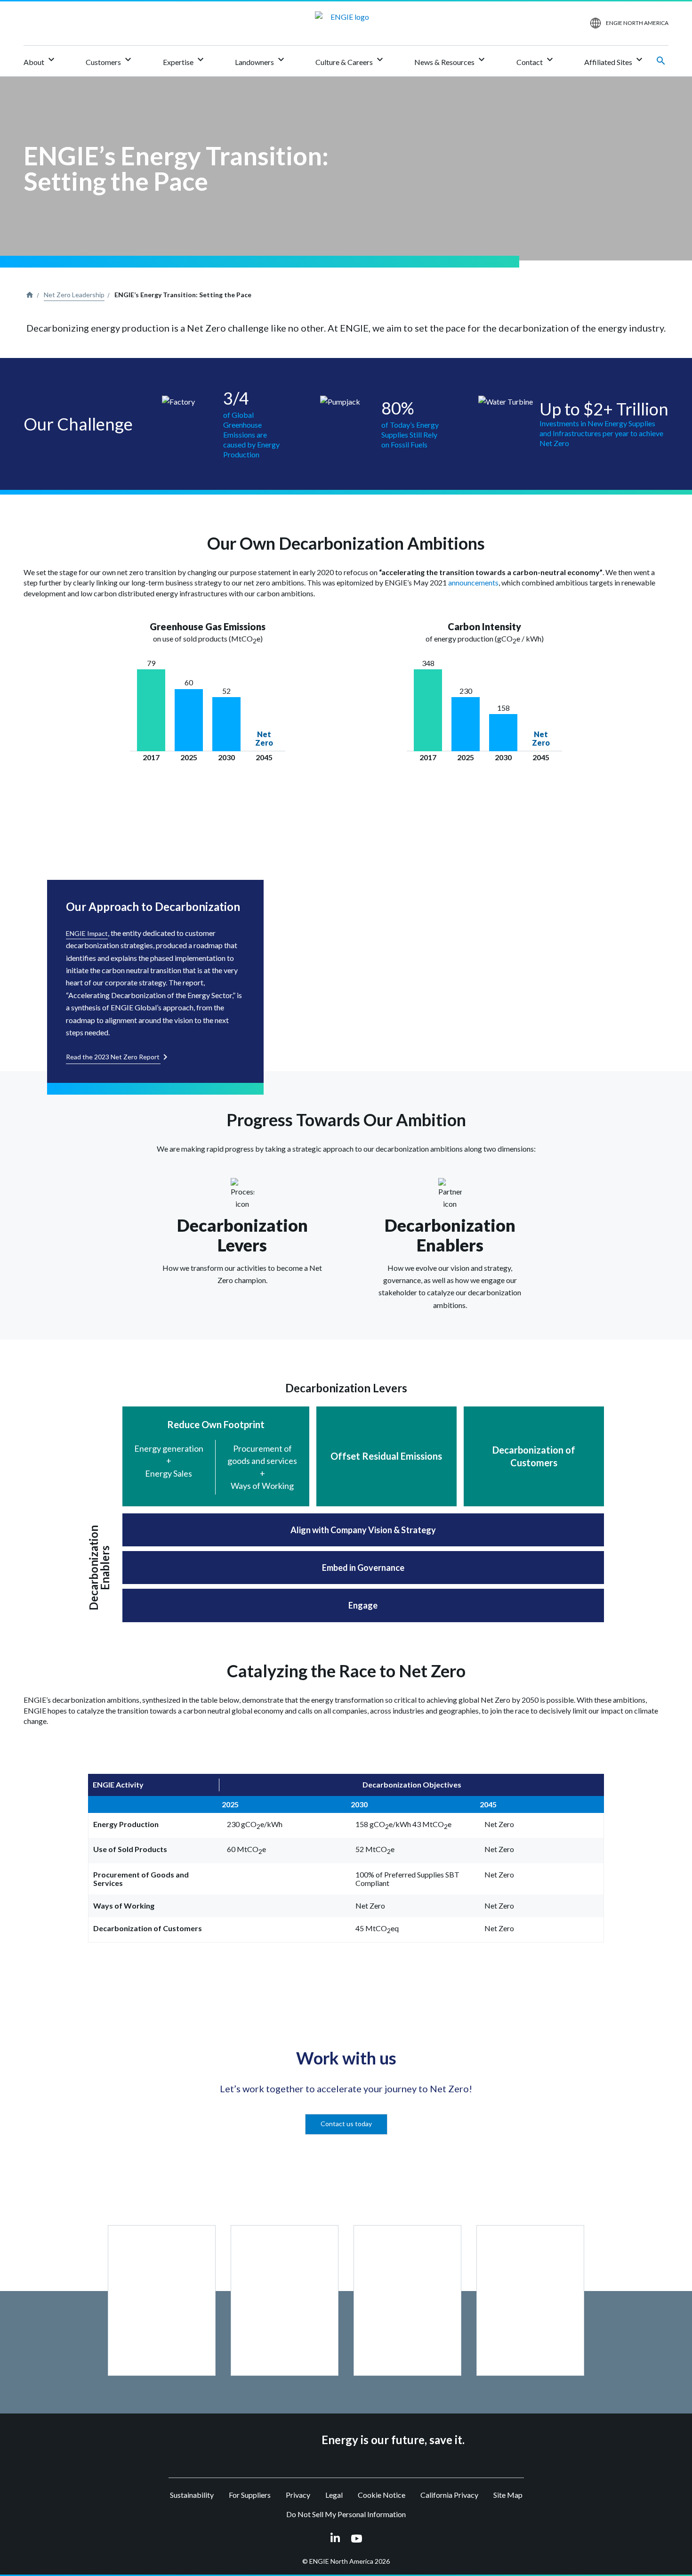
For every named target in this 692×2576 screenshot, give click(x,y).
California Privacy (449, 2495)
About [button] (40, 60)
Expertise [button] (185, 60)
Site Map (508, 2495)
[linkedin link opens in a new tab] (335, 2538)
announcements (473, 582)
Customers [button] (110, 60)
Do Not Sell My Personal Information (346, 2514)
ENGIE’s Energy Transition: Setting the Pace (183, 295)
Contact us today (346, 2124)
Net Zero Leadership (74, 295)
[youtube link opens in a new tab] (357, 2538)
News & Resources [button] (451, 60)
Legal (334, 2495)
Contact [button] (536, 60)
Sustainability (192, 2495)
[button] (162, 2300)
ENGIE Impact (87, 933)
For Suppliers (250, 2495)
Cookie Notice (382, 2495)
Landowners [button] (261, 60)
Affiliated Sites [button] (615, 60)
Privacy (298, 2495)
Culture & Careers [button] (350, 60)
